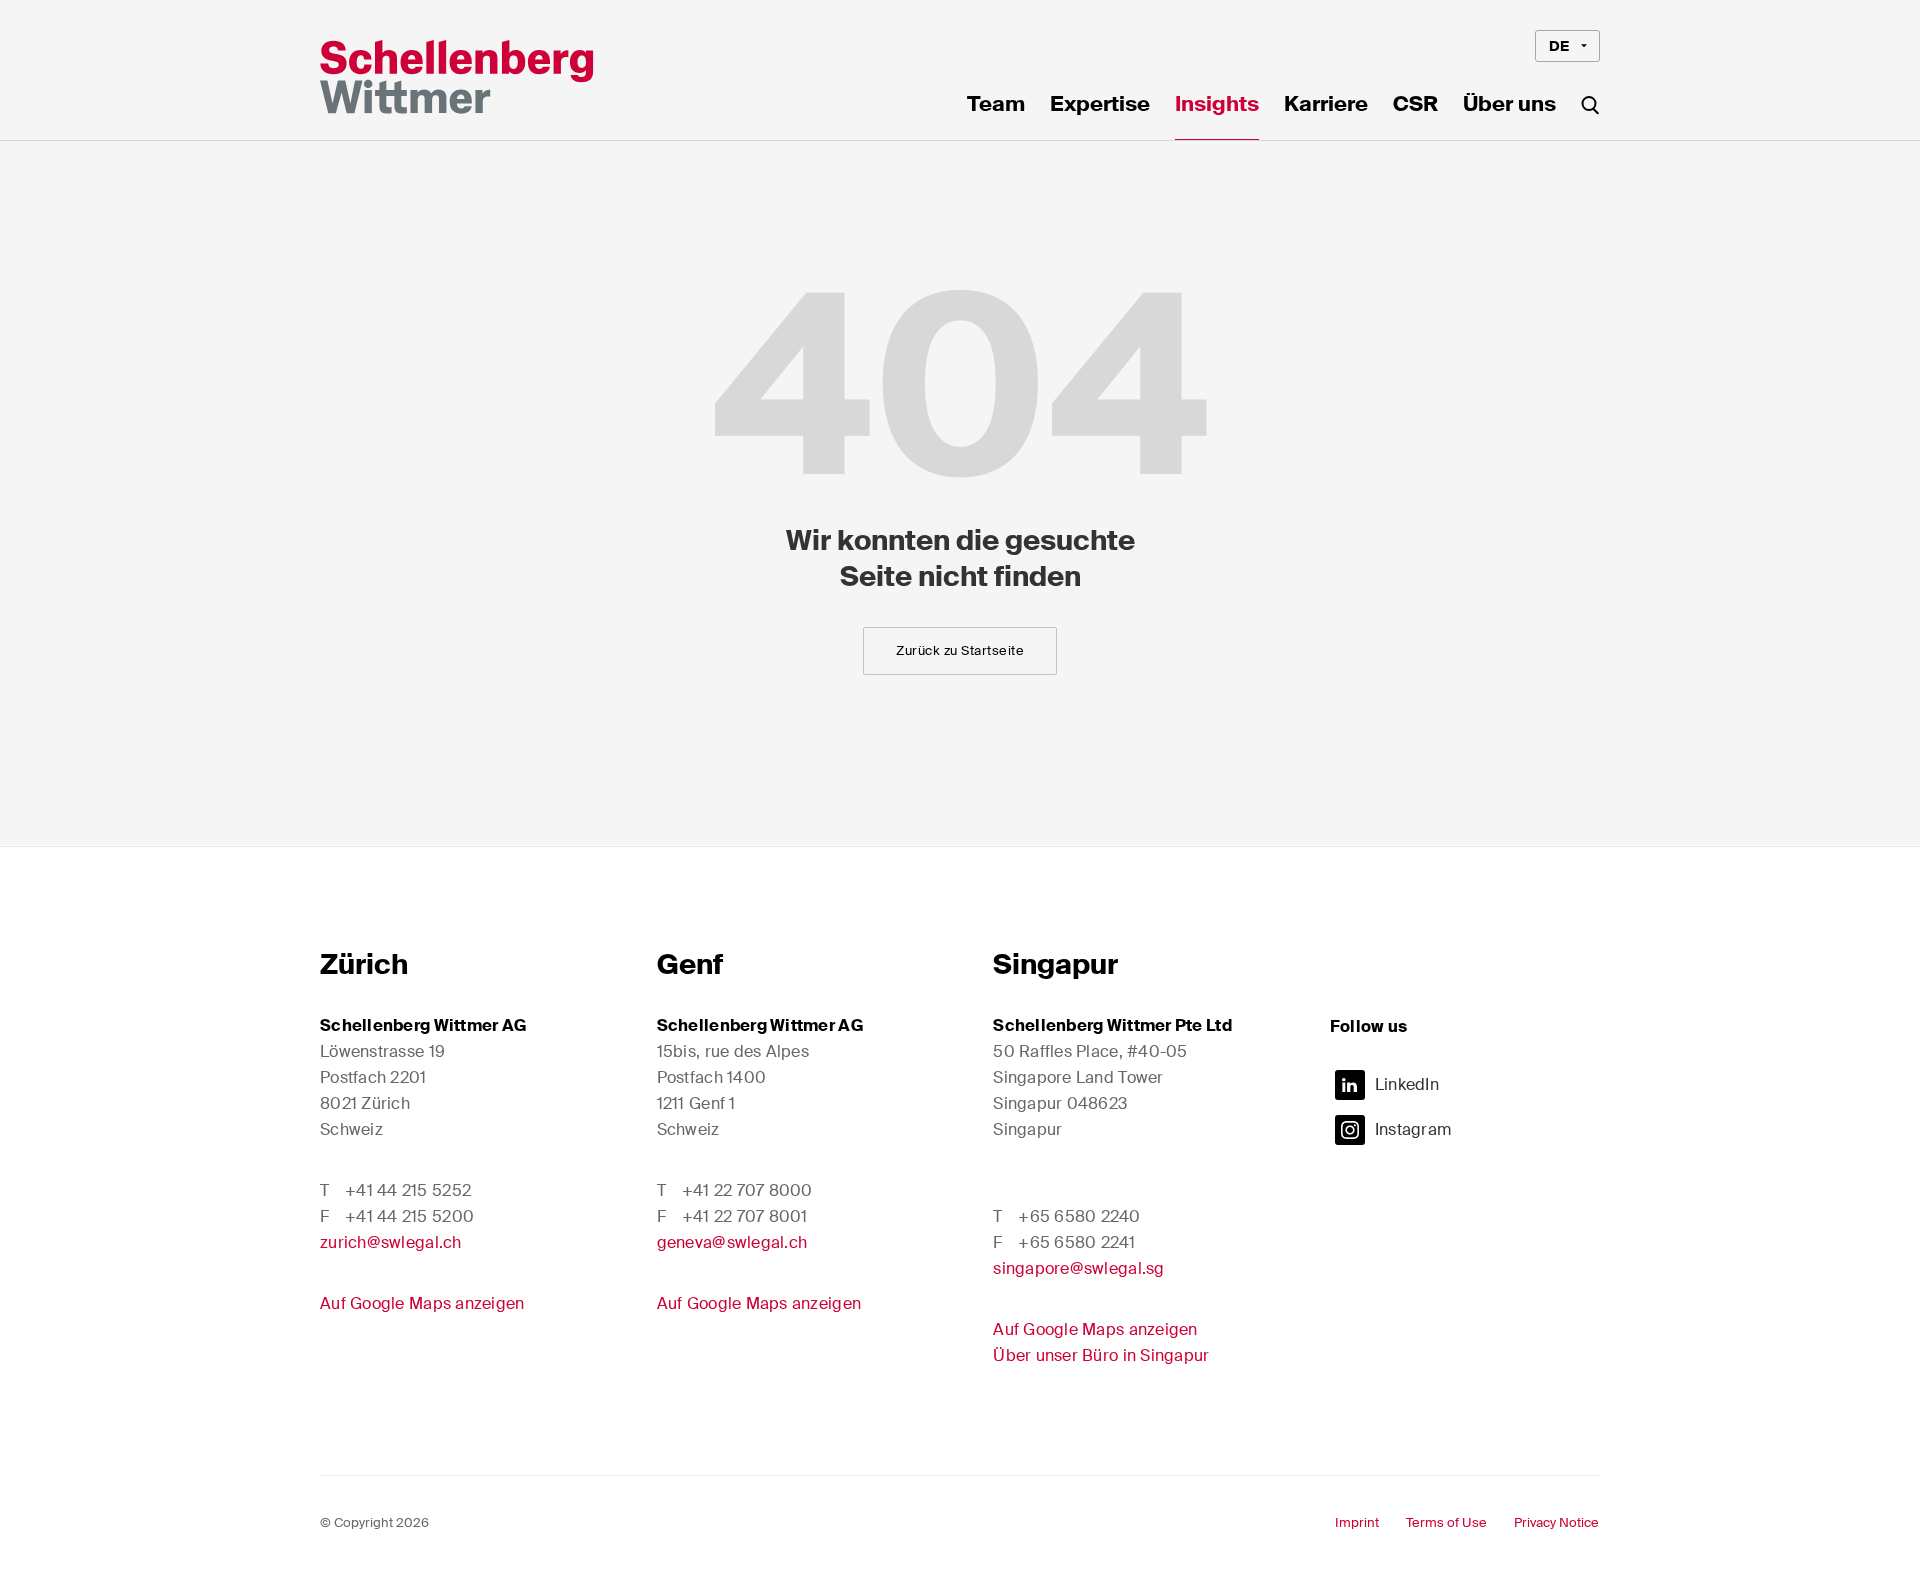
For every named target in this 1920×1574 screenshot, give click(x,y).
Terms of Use (1446, 1522)
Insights (1217, 106)
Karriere (1326, 106)
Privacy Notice (1556, 1522)
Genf (690, 964)
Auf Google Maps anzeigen (422, 1303)
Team (996, 106)
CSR (1415, 106)
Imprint (1357, 1522)
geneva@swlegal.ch (732, 1242)
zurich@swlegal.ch (391, 1242)
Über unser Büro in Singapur (1101, 1355)
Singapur (1055, 964)
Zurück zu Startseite (960, 650)
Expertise (1100, 106)
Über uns (1509, 106)
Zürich (364, 964)
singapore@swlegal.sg (1078, 1268)
